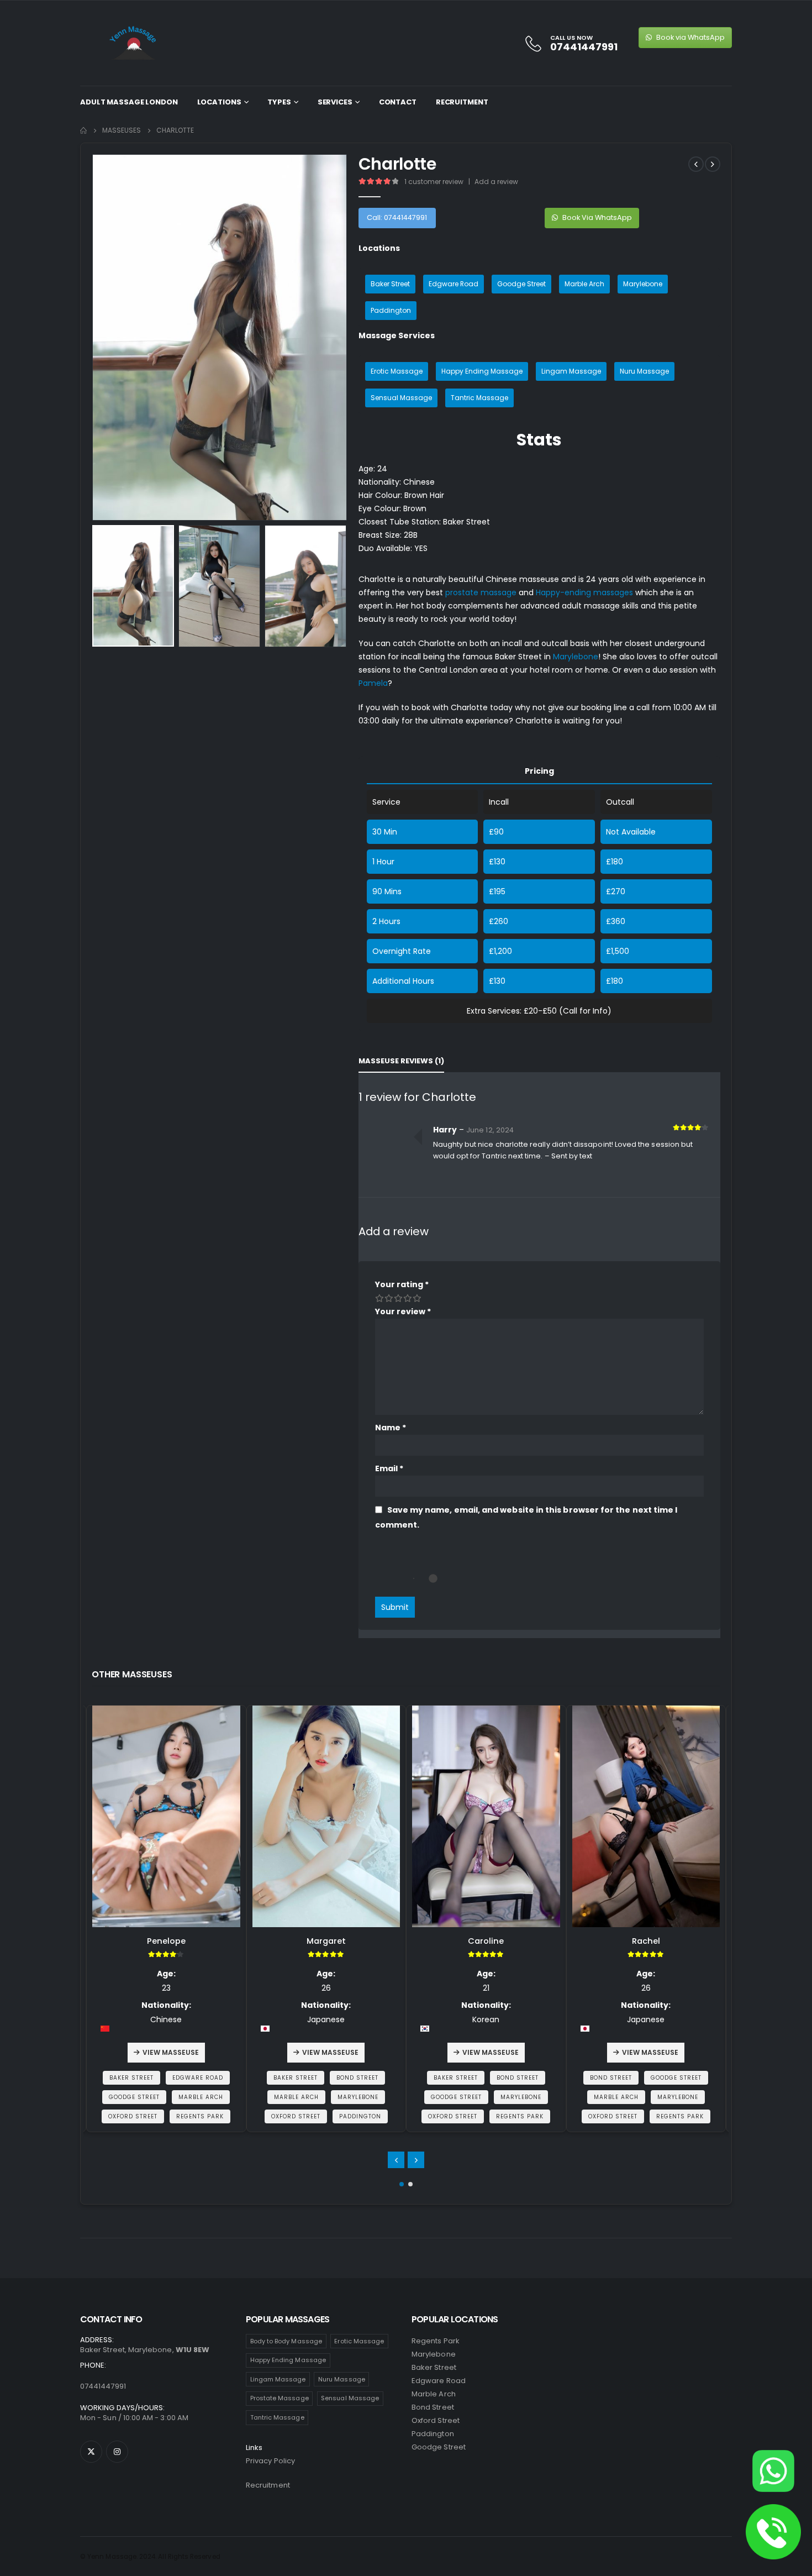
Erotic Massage (397, 371)
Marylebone (643, 284)
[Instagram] (117, 2452)
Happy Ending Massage (482, 371)
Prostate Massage (280, 2398)
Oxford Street (436, 2420)
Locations (219, 102)
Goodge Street (521, 284)
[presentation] (94, 338)
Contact (398, 102)
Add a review (496, 182)
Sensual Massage (401, 398)
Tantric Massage (479, 398)
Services (335, 102)
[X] (91, 2452)
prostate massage (481, 592)
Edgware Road (454, 284)
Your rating (402, 1284)
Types (279, 102)
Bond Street (433, 2407)
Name (391, 1428)
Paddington (391, 310)
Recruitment (462, 102)
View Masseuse (171, 2052)
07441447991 (103, 2386)
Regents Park (436, 2341)
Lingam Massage (571, 371)
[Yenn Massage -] (135, 43)
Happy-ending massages (584, 592)
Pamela (373, 683)
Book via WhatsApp (690, 37)
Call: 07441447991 (397, 217)
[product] (167, 1816)
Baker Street (390, 284)
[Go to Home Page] (83, 130)
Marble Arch (584, 284)
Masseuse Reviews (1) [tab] (401, 1061)
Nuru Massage (644, 371)
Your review (403, 1311)
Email (389, 1468)
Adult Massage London (129, 102)
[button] (402, 2184)
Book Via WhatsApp (596, 217)
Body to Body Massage (286, 2341)
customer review (434, 182)
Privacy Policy (270, 2461)
